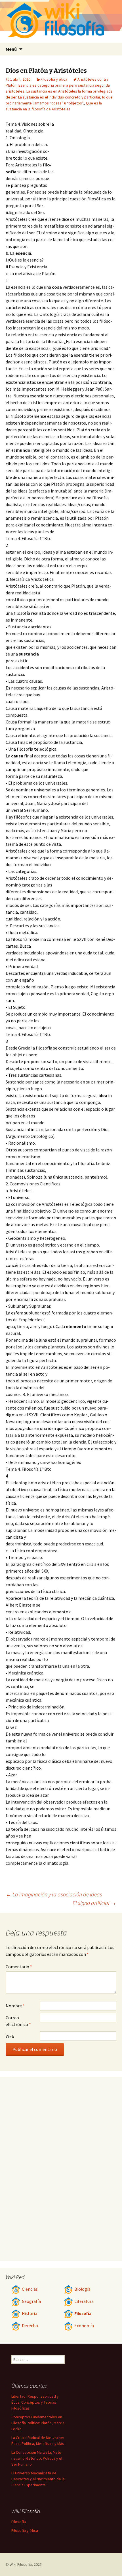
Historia (30, 2313)
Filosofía (83, 2313)
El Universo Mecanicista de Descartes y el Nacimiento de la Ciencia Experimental (38, 2479)
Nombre (15, 2006)
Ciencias (30, 2289)
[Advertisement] (85, 152)
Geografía (31, 2301)
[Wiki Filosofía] (61, 21)
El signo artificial (94, 1903)
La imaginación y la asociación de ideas (54, 1894)
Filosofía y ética (54, 79)
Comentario (19, 1967)
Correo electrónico (18, 2021)
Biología (82, 2289)
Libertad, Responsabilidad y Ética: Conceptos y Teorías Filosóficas (35, 2402)
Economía (84, 2326)
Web (10, 2036)
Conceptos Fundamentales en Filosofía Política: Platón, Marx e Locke (38, 2423)
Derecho (30, 2326)
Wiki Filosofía (21, 2564)
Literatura (84, 2301)
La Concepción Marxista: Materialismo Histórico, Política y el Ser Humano (37, 2458)
